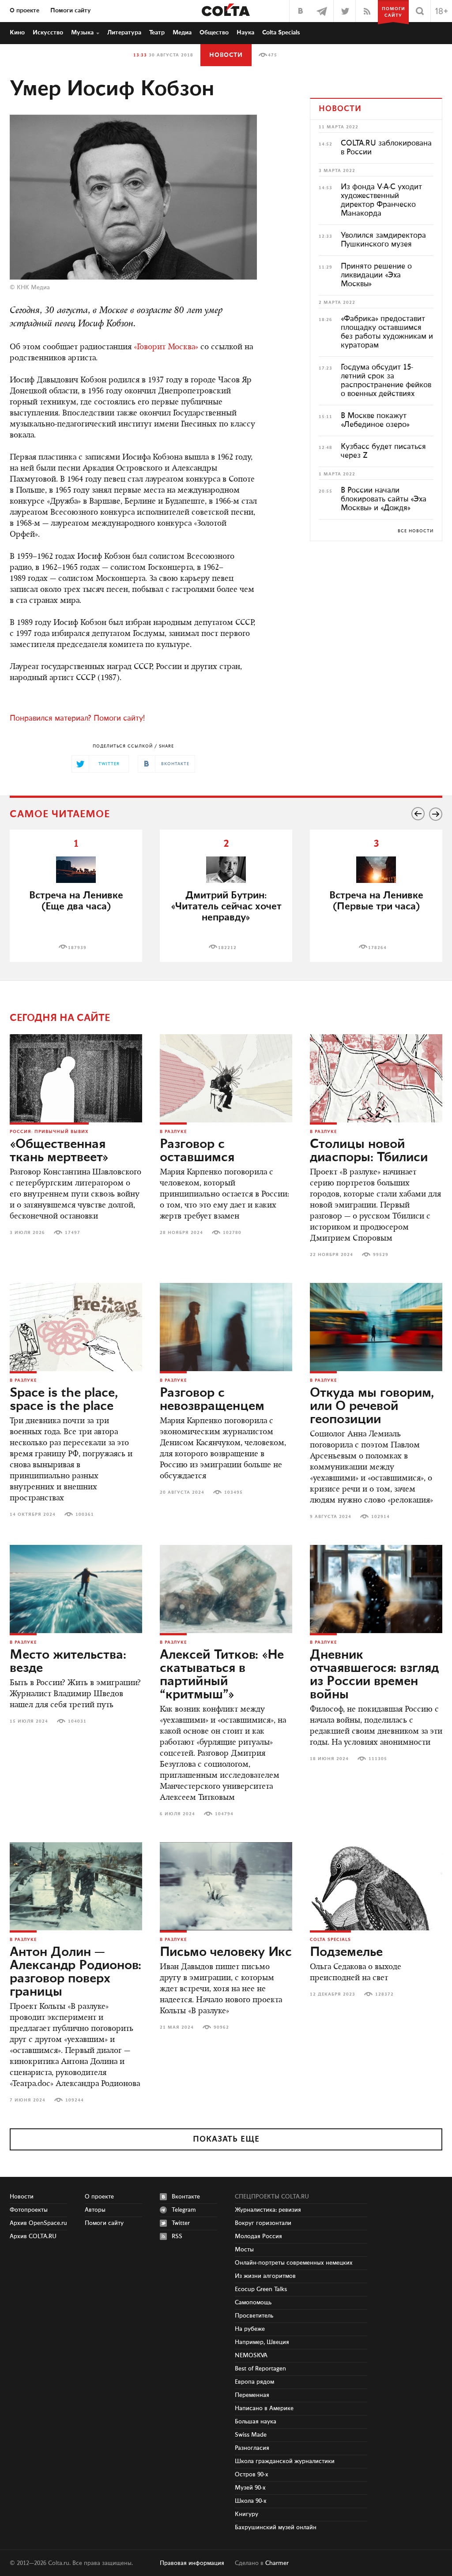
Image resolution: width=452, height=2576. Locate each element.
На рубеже (250, 2329)
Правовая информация (192, 2563)
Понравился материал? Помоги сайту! (77, 718)
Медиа (182, 33)
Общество (214, 33)
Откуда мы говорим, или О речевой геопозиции (372, 1406)
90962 (221, 2027)
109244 (75, 2100)
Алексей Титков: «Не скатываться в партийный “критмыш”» (222, 1675)
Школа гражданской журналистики (285, 2461)
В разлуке (173, 1132)
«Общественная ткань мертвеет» (59, 1151)
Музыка (82, 33)
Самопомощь (253, 2303)
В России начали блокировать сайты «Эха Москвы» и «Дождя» (384, 499)
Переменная (252, 2395)
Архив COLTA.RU (33, 2236)
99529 (381, 1255)
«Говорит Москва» (166, 348)
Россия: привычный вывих (49, 1132)
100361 (85, 1514)
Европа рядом (254, 2382)
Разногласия (252, 2448)
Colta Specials (281, 33)
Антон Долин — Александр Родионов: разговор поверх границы (75, 1972)
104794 (224, 1814)
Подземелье (346, 1952)
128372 (384, 1994)
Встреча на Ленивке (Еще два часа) (76, 901)
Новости (226, 55)
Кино (17, 33)
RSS (177, 2236)
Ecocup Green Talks (261, 2289)
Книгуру (247, 2514)
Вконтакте (186, 2197)
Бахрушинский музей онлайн (276, 2527)
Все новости (416, 531)
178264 (377, 948)
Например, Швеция (262, 2342)
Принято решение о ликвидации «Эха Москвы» (376, 275)
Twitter (181, 2223)
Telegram (184, 2210)
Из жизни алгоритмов (265, 2276)
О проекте (24, 11)
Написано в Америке (264, 2408)
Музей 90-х (250, 2488)
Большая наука (256, 2422)
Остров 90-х (252, 2475)
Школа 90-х (251, 2501)
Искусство (48, 33)
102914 (380, 1517)
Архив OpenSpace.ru (38, 2223)
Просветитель (254, 2316)
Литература (124, 33)
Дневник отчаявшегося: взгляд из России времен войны (374, 1675)
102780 (232, 1233)
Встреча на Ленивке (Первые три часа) (376, 901)
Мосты (244, 2250)
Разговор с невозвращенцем (212, 1400)
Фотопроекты (29, 2210)
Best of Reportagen (260, 2369)
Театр (157, 33)
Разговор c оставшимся (197, 1151)
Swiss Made (251, 2435)
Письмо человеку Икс (226, 1952)
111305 (378, 1759)
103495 (234, 1492)
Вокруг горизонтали (263, 2223)
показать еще (226, 2139)
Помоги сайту (71, 11)
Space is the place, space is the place (64, 1400)
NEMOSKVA (251, 2355)
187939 (77, 948)
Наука (245, 33)
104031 (77, 1721)
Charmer (277, 2563)
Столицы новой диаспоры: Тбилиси (369, 1151)
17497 (73, 1233)
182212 (227, 948)
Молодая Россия (258, 2236)
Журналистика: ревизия (268, 2210)
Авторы (95, 2210)
